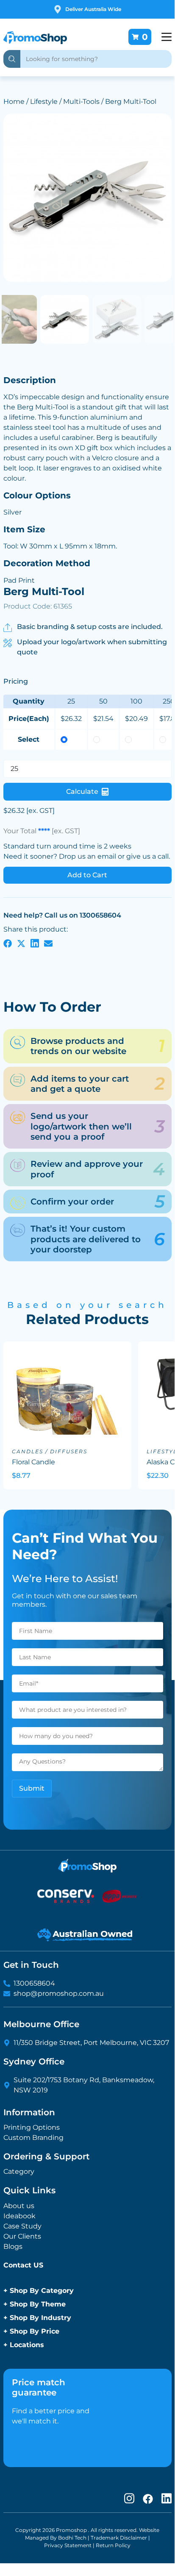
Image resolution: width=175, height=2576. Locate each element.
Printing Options (32, 2127)
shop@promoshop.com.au (59, 1993)
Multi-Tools (81, 102)
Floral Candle (33, 1462)
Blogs (13, 2246)
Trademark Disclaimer (119, 2538)
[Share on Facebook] (8, 943)
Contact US (23, 2265)
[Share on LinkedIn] (35, 943)
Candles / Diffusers (50, 1451)
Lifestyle (44, 102)
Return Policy (113, 2545)
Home (14, 102)
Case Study (22, 2226)
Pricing (16, 681)
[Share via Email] (48, 943)
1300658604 (34, 1983)
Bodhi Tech (72, 2538)
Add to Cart (87, 875)
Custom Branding (33, 2138)
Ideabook (19, 2216)
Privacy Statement (68, 2545)
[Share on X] (21, 943)
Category (19, 2171)
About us (19, 2206)
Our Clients (22, 2236)
